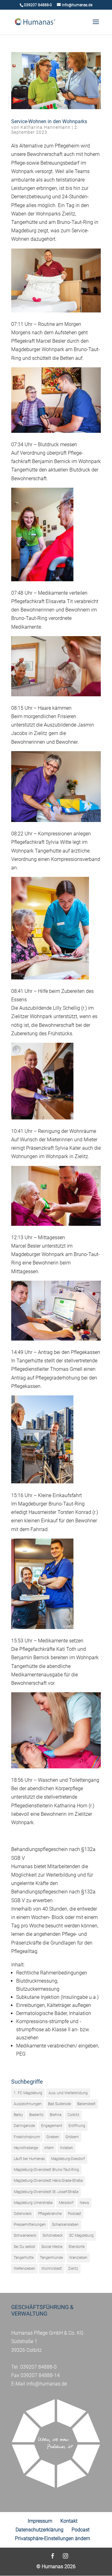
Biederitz (36, 2115)
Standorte (77, 2247)
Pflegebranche (50, 2214)
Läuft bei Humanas (29, 2159)
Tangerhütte (24, 2258)
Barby (18, 2115)
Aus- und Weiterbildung (68, 2093)
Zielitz (73, 2269)
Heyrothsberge (26, 2148)
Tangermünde (51, 2258)
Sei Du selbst (24, 2247)
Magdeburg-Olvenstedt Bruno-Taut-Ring (46, 2170)
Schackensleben (65, 2225)
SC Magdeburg (81, 2235)
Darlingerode (24, 2126)
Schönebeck (53, 2235)
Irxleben (67, 2148)
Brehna (56, 2115)
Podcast (75, 2214)
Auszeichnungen (28, 2104)
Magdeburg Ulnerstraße (33, 2203)
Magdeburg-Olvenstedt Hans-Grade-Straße (48, 2181)
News (84, 2203)
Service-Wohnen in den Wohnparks (49, 121)
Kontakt (69, 2521)
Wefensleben (24, 2269)
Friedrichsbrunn (27, 2137)
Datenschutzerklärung (40, 2530)
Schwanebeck (25, 2235)
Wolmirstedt (52, 2269)
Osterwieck (23, 2214)
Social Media (52, 2247)
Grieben (53, 2137)
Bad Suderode (59, 2104)
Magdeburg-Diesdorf (68, 2159)
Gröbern (72, 2137)
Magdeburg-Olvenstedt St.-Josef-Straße (46, 2192)
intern (49, 2148)
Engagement (52, 2126)
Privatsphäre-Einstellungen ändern (53, 2538)
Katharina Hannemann (46, 127)
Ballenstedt (86, 2104)
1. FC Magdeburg (28, 2093)
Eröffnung (77, 2126)
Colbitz (73, 2115)
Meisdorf (66, 2203)
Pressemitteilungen (30, 2225)
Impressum (40, 2521)
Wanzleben (78, 2258)
